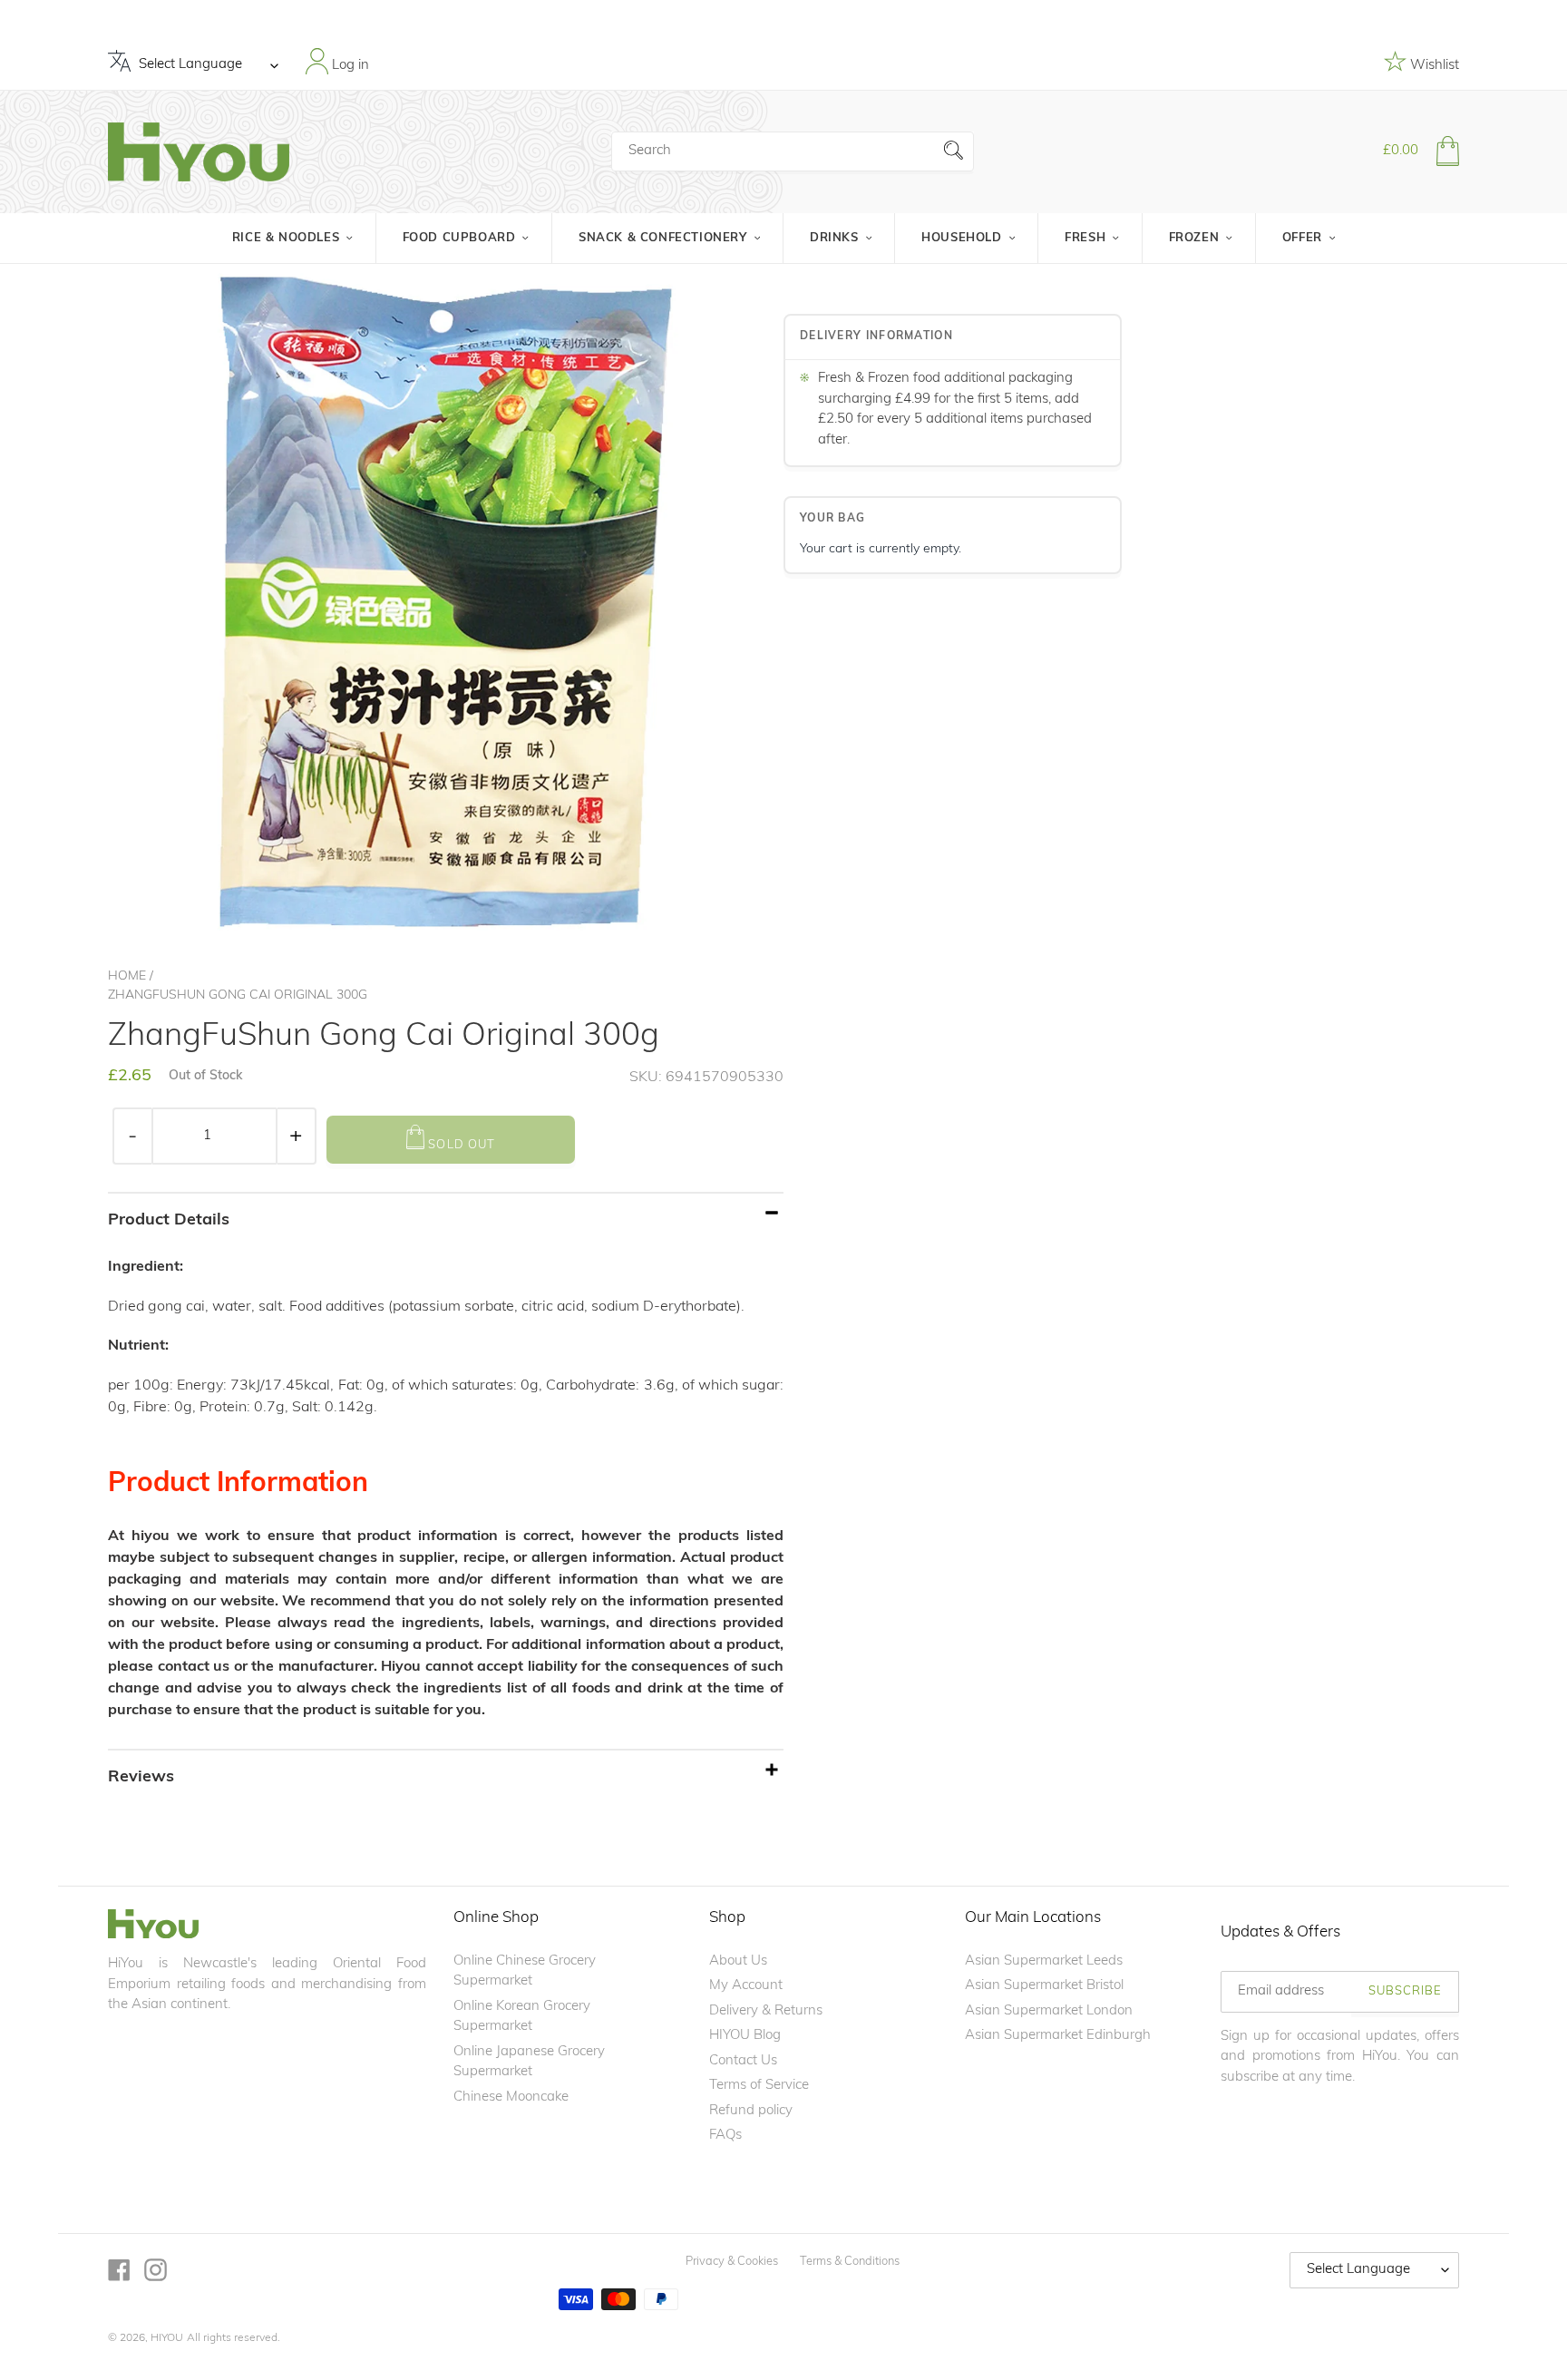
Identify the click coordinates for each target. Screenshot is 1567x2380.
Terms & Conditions (850, 2262)
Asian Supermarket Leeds (1044, 1961)
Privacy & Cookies (732, 2262)
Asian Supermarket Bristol (1044, 1986)
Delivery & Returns (766, 2011)
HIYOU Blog (745, 2036)
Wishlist (1433, 66)
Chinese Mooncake (511, 2097)
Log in (349, 65)
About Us (738, 1961)
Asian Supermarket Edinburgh (1058, 2036)
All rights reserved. (234, 2338)
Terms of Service (759, 2086)
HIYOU (167, 2338)
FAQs (725, 2136)
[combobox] (793, 151)
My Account (746, 1986)
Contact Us (743, 2061)
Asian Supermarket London (1049, 2011)
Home (127, 976)
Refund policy (751, 2111)
